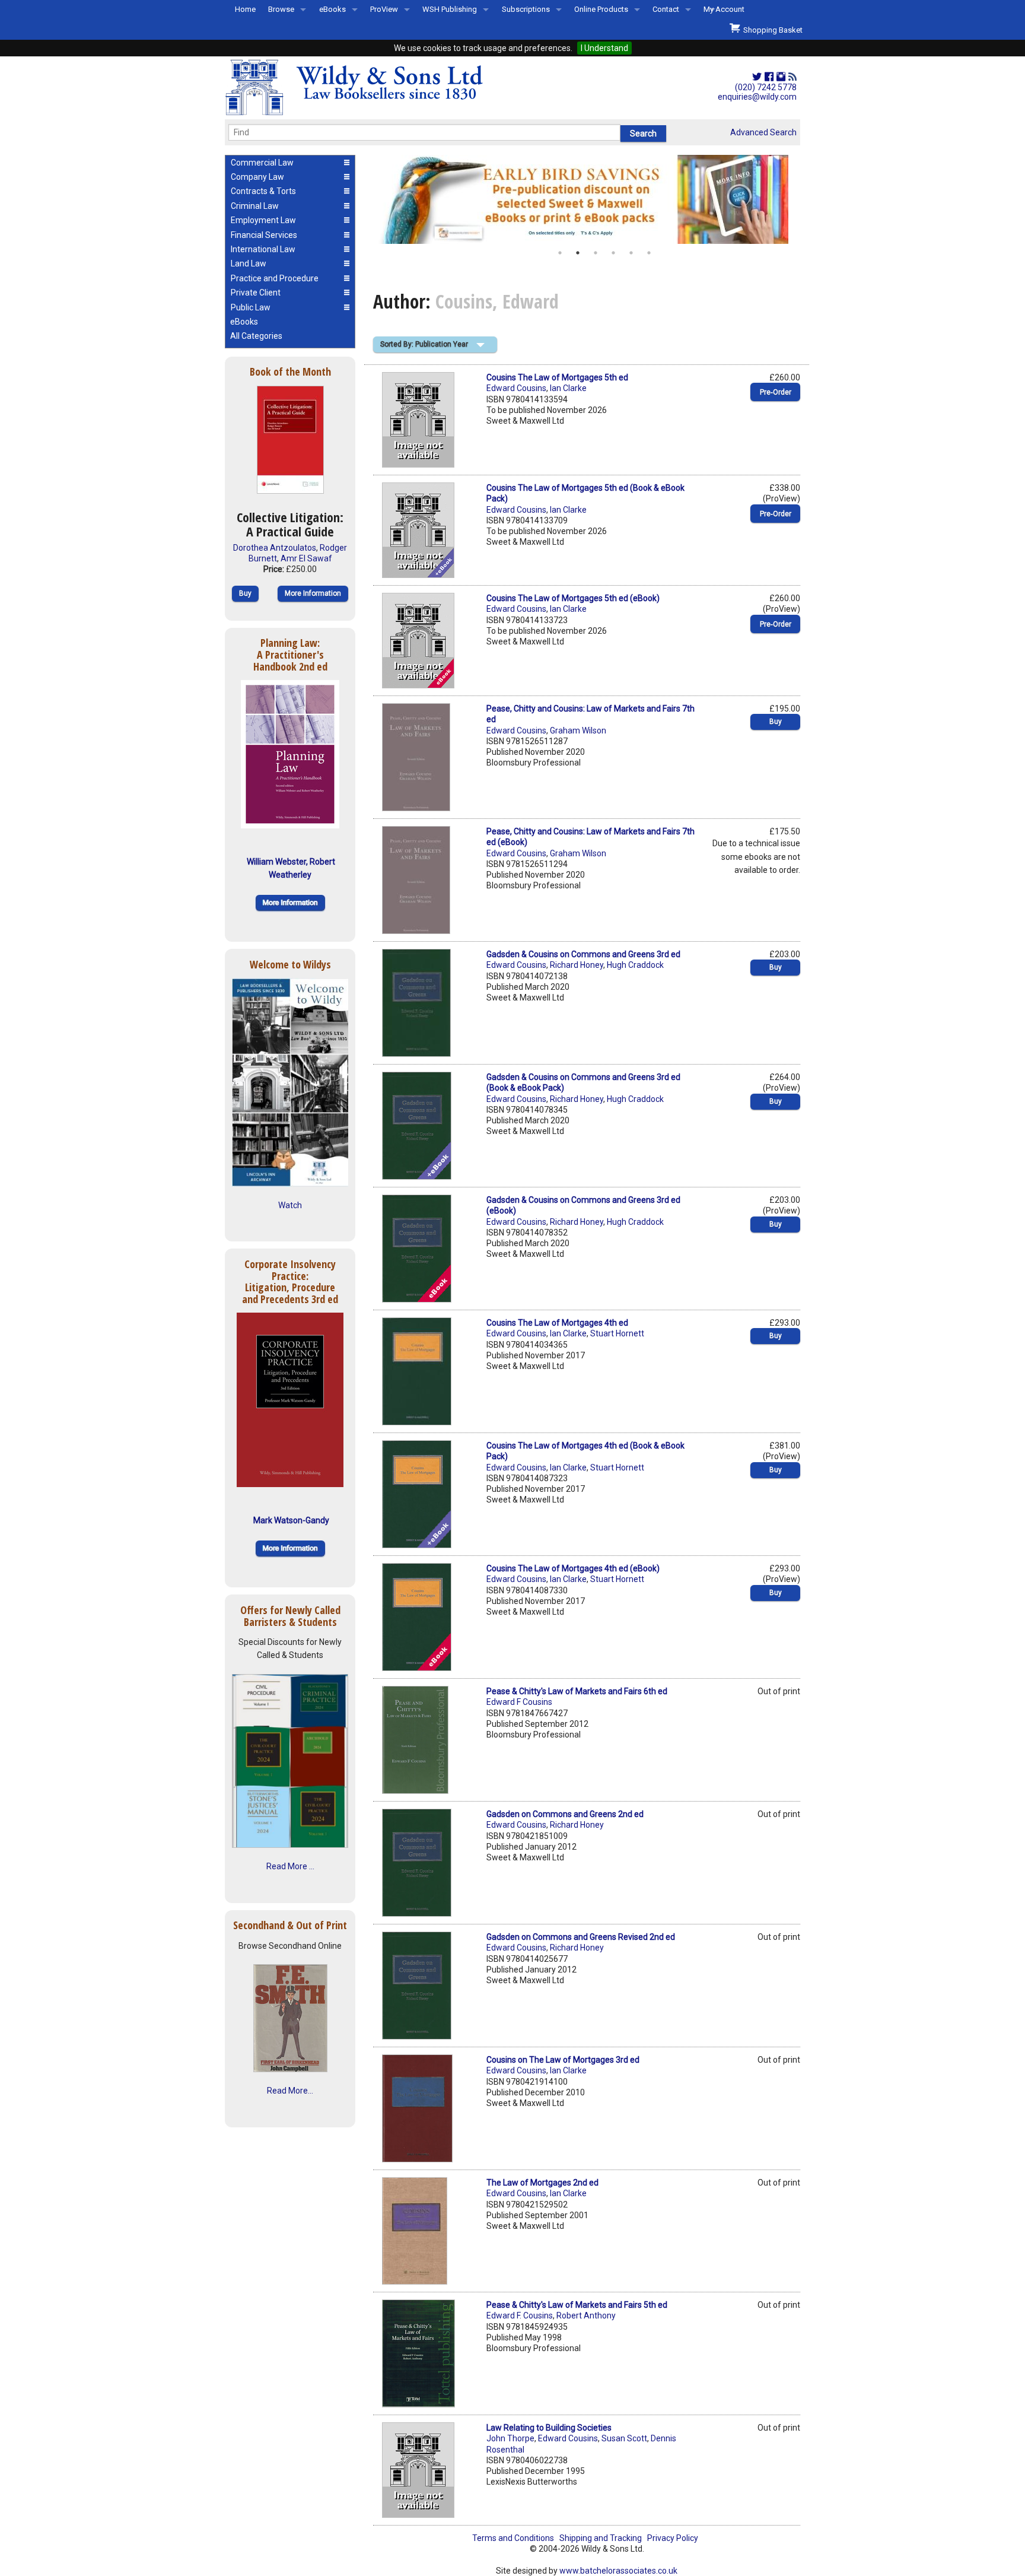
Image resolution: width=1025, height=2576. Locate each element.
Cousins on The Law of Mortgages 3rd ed (563, 2060)
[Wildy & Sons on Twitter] (757, 77)
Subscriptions (526, 9)
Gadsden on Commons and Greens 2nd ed (565, 1814)
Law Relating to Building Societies (549, 2428)
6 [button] (649, 253)
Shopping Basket (771, 30)
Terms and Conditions (513, 2538)
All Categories (256, 336)
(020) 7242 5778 (766, 87)
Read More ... (290, 1866)
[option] (587, 199)
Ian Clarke (568, 388)
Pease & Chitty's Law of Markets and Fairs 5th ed (577, 2305)
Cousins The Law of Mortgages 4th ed (557, 1323)
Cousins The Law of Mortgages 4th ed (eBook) (573, 1568)
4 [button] (613, 253)
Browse (281, 9)
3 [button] (596, 253)
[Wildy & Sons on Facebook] (769, 77)
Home (245, 9)
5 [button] (631, 253)
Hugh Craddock (635, 965)
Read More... (290, 2091)
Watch (290, 1205)
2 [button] (578, 253)
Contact (666, 9)
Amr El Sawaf (306, 558)
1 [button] (560, 253)
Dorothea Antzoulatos (275, 548)
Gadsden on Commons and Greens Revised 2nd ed (581, 1937)
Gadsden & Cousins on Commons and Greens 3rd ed (583, 954)
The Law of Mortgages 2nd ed (542, 2183)
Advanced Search (763, 132)
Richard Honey (577, 965)
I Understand (604, 48)
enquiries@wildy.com (757, 97)
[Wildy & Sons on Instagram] (781, 77)
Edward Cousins (516, 388)
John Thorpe (510, 2438)
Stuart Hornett (617, 1333)
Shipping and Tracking (601, 2538)
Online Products (601, 9)
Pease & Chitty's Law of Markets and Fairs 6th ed (577, 1691)
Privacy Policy (673, 2538)
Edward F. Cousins (520, 2315)
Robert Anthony (586, 2315)
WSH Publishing (450, 9)
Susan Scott (624, 2438)
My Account (724, 9)
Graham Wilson (578, 730)
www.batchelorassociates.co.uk (618, 2571)
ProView (384, 9)
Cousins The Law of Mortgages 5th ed (557, 377)
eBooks (332, 9)
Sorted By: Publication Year (424, 344)
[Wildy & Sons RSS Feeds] (792, 77)
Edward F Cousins (519, 1702)
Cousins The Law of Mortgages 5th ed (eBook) (573, 598)
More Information (313, 593)
